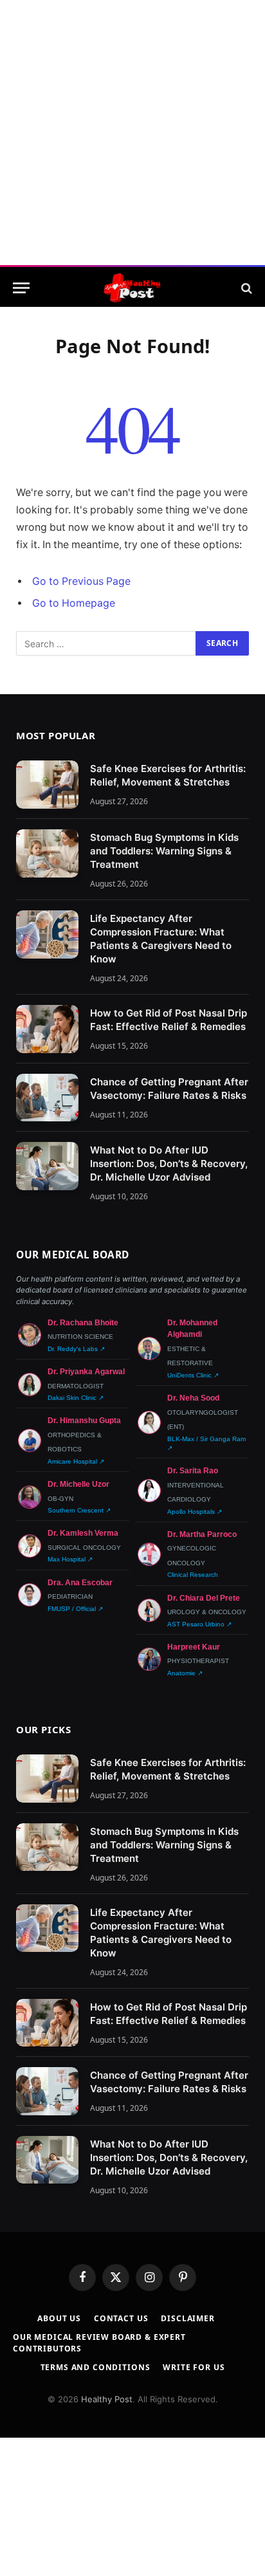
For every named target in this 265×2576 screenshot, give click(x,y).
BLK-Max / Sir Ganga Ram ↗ (206, 1443)
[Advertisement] (132, 133)
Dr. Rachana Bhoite (83, 1323)
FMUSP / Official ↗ (75, 1609)
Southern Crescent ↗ (79, 1510)
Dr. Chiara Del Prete (204, 1598)
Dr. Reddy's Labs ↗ (76, 1349)
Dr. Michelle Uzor (78, 1484)
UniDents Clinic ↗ (193, 1375)
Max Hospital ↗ (70, 1559)
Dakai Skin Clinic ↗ (76, 1398)
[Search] (245, 288)
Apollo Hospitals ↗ (195, 1512)
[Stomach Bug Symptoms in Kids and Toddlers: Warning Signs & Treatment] (47, 853)
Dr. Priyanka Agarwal (86, 1372)
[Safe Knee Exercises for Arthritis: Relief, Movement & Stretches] (47, 785)
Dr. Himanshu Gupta (84, 1421)
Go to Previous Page (81, 581)
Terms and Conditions (96, 2367)
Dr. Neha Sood (193, 1398)
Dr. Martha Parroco (202, 1534)
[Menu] (21, 288)
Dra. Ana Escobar (80, 1583)
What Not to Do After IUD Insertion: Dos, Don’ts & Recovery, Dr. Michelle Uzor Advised (169, 1164)
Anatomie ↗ (185, 1673)
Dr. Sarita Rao (193, 1471)
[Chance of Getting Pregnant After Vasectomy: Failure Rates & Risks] (47, 1098)
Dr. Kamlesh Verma (83, 1533)
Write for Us (194, 2367)
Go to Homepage (74, 603)
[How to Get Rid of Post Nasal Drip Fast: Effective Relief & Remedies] (47, 1029)
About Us (59, 2318)
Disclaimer (187, 2318)
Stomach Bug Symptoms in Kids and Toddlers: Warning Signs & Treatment (164, 851)
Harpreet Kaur (194, 1647)
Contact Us (121, 2318)
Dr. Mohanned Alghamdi (192, 1329)
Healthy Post (107, 2399)
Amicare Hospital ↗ (76, 1461)
